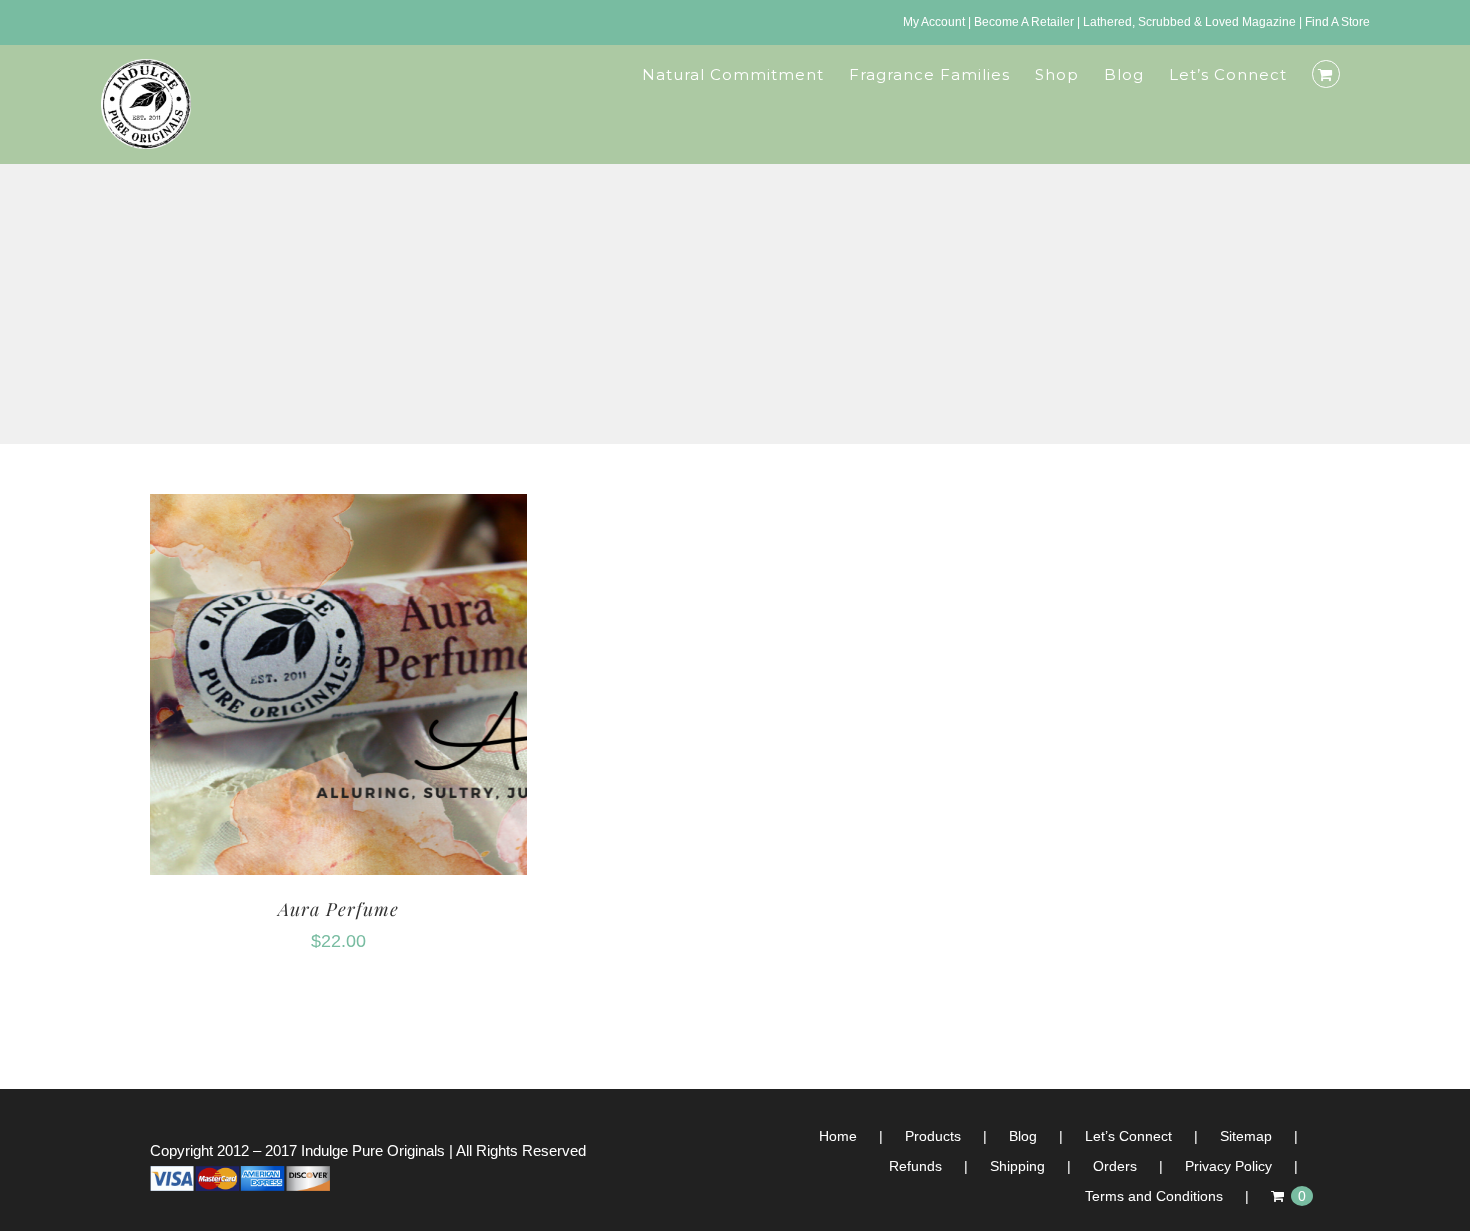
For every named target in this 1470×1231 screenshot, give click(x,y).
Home (838, 1136)
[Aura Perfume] (338, 508)
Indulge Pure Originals (373, 1150)
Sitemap (1246, 1136)
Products (933, 1136)
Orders (1115, 1166)
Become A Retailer (1024, 22)
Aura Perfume (338, 909)
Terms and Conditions (1154, 1196)
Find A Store (1337, 22)
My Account (934, 22)
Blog (1023, 1136)
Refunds (915, 1166)
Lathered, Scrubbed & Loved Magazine (1189, 22)
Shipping (1017, 1166)
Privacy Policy (1228, 1166)
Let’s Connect (1128, 1136)
